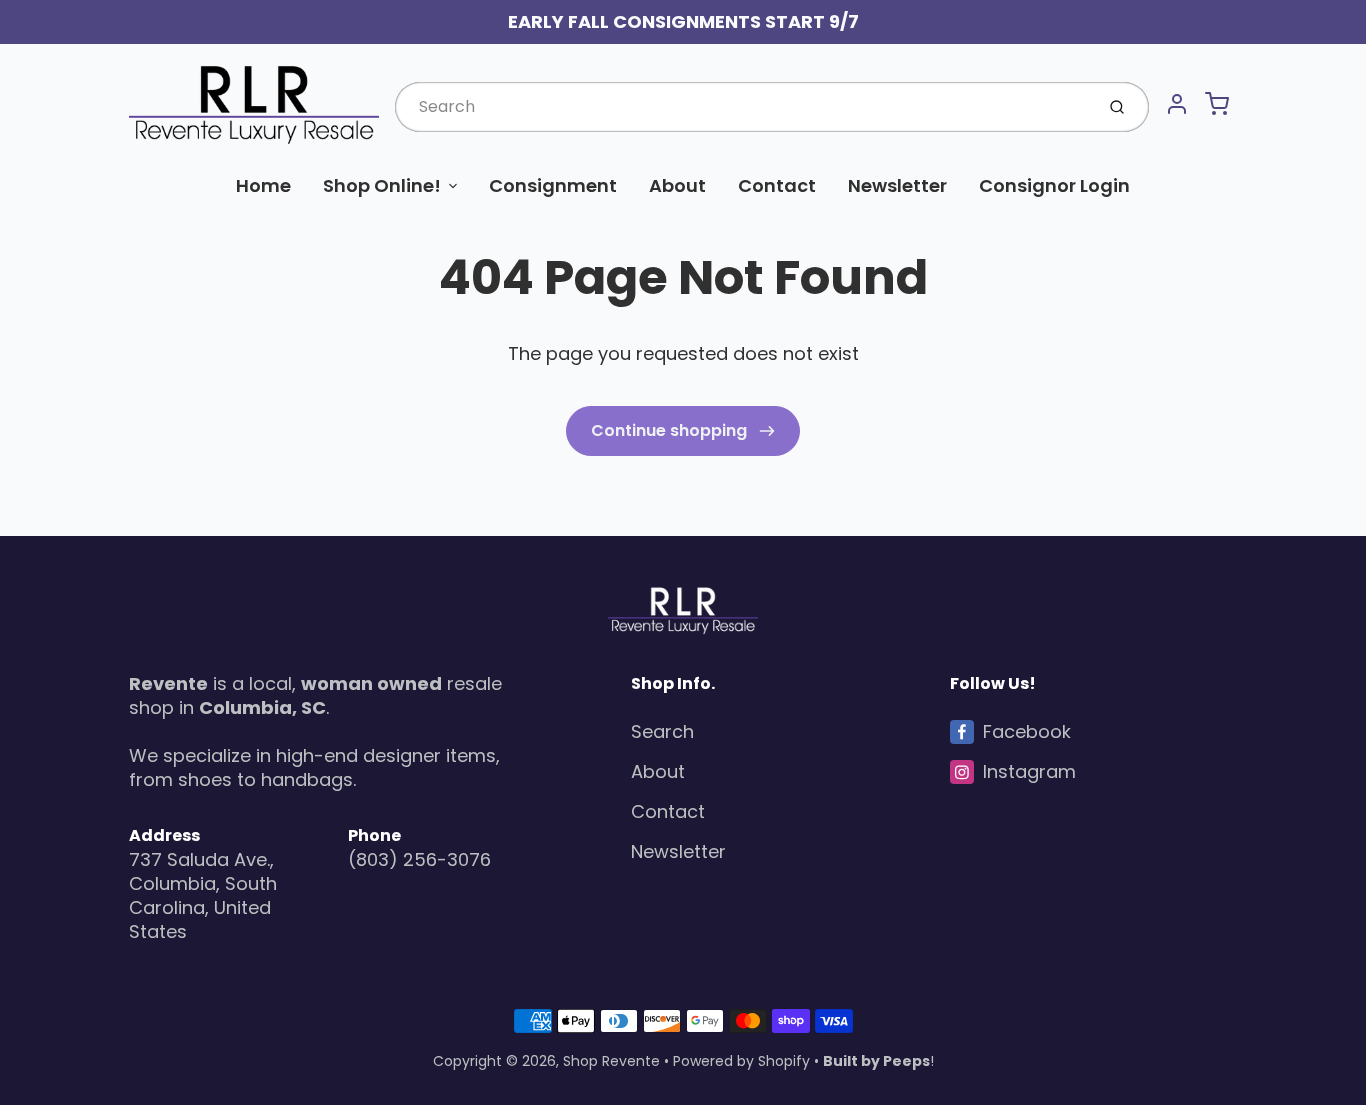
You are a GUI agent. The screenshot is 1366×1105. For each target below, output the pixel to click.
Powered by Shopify (741, 1061)
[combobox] (742, 107)
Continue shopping (671, 430)
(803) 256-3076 (419, 859)
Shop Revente (611, 1061)
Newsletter (897, 185)
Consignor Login (1054, 185)
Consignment (553, 185)
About (677, 185)
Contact (777, 185)
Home (263, 185)
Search (662, 731)
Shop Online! (382, 185)
